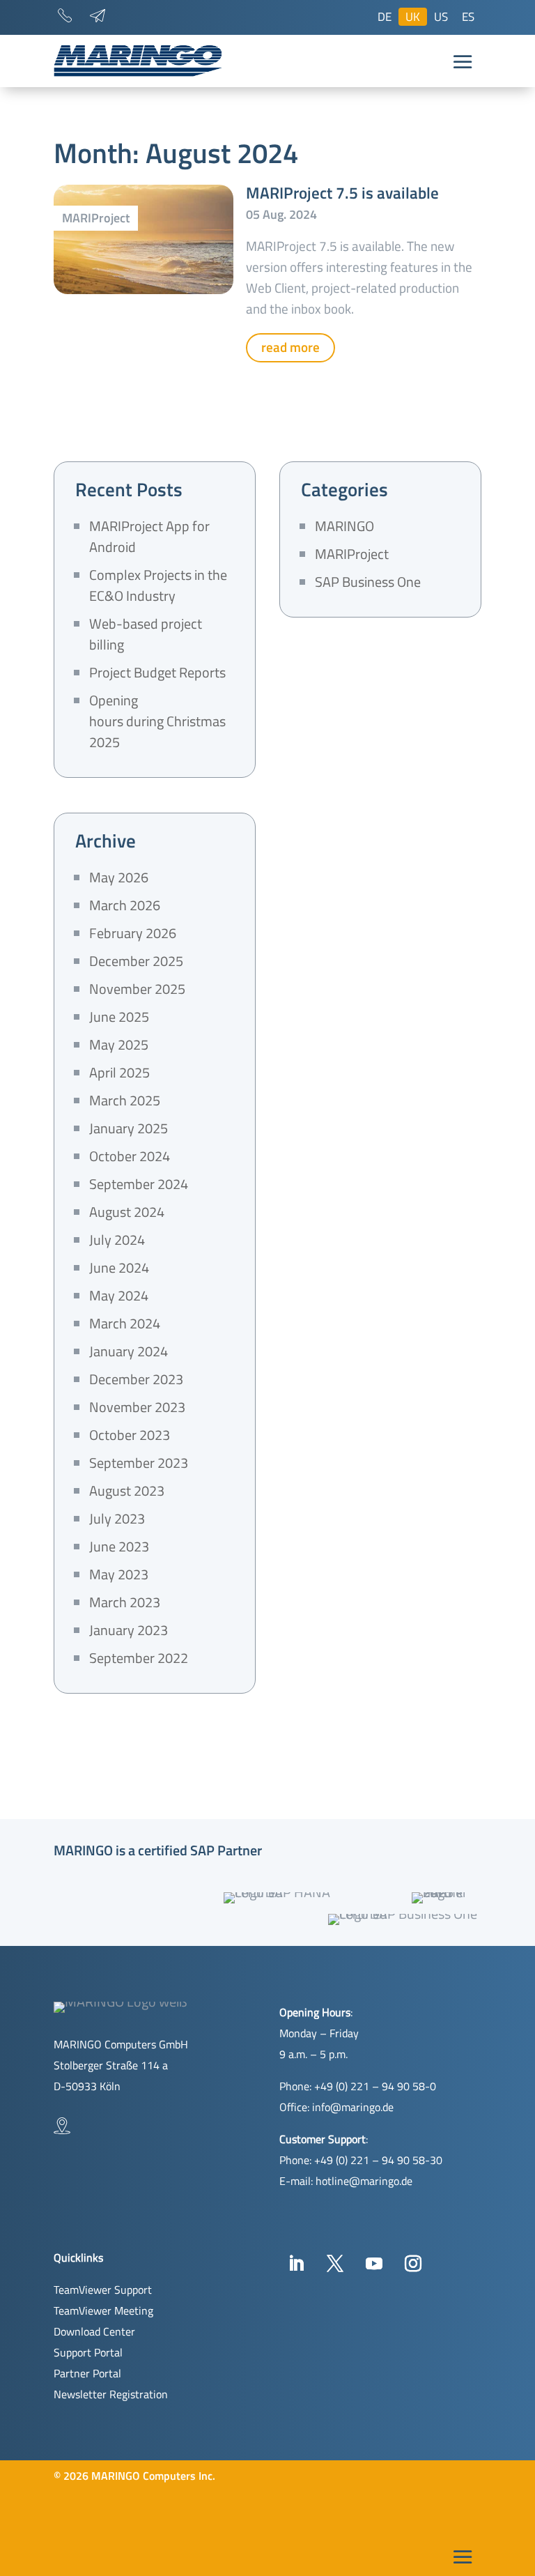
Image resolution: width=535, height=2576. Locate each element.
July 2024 (117, 1240)
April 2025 (119, 1072)
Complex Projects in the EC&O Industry (158, 585)
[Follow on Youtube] (374, 2264)
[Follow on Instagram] (413, 2264)
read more (290, 347)
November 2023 (137, 1407)
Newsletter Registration (111, 2394)
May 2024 (119, 1295)
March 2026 (125, 905)
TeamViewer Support (103, 2290)
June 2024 (119, 1267)
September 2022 (139, 1658)
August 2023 (127, 1490)
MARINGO (344, 526)
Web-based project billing (146, 634)
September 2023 (139, 1463)
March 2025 (125, 1100)
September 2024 (139, 1184)
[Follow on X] (335, 2264)
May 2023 (119, 1574)
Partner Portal (87, 2373)
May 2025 (119, 1044)
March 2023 (125, 1602)
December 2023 (136, 1379)
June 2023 (119, 1546)
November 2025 (137, 989)
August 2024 (127, 1212)
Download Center (94, 2331)
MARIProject (96, 218)
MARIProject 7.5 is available (342, 193)
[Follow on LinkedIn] (296, 2264)
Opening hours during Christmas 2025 (157, 721)
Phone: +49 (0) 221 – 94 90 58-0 (358, 2086)
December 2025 (136, 961)
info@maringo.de (353, 2107)
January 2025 (129, 1128)
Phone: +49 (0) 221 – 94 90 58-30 (361, 2160)
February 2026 (133, 933)
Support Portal (88, 2352)
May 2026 (119, 877)
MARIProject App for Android (149, 536)
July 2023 (117, 1518)
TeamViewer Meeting (103, 2310)
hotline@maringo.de (364, 2181)
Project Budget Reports (157, 672)
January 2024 (129, 1351)
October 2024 (130, 1156)
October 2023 (130, 1435)
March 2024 (125, 1323)
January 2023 (129, 1630)
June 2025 (119, 1017)
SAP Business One (368, 582)
